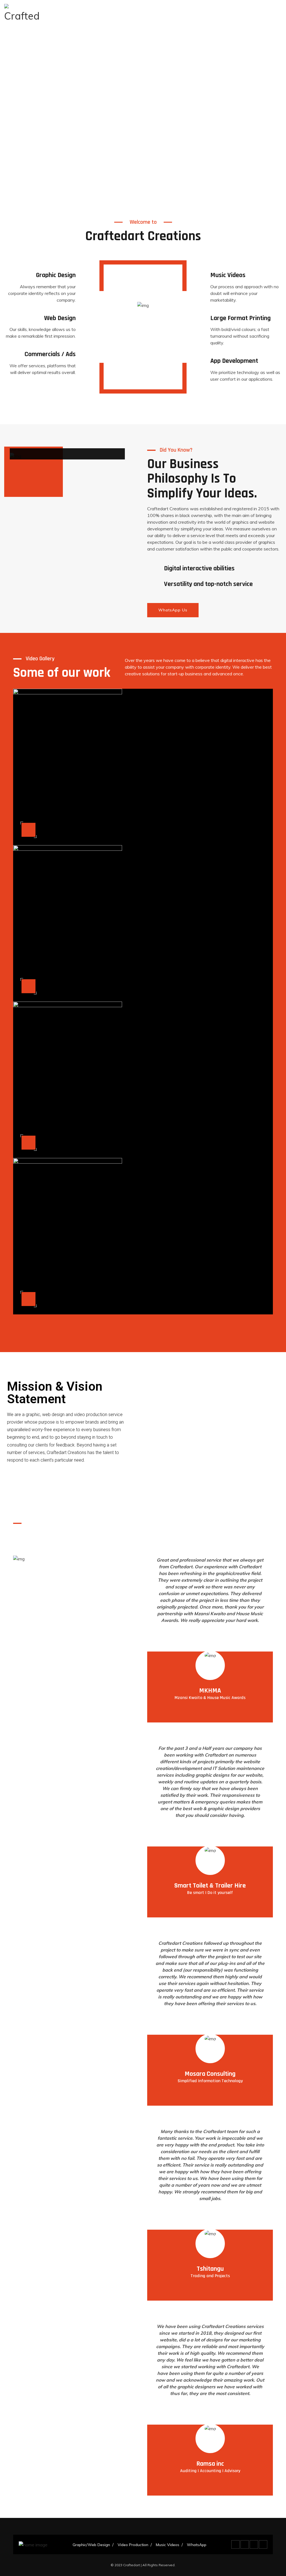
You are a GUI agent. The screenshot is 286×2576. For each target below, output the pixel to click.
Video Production (154, 14)
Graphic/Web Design (106, 14)
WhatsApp (219, 14)
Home (72, 14)
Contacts (190, 14)
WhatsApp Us (173, 610)
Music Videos (168, 2545)
